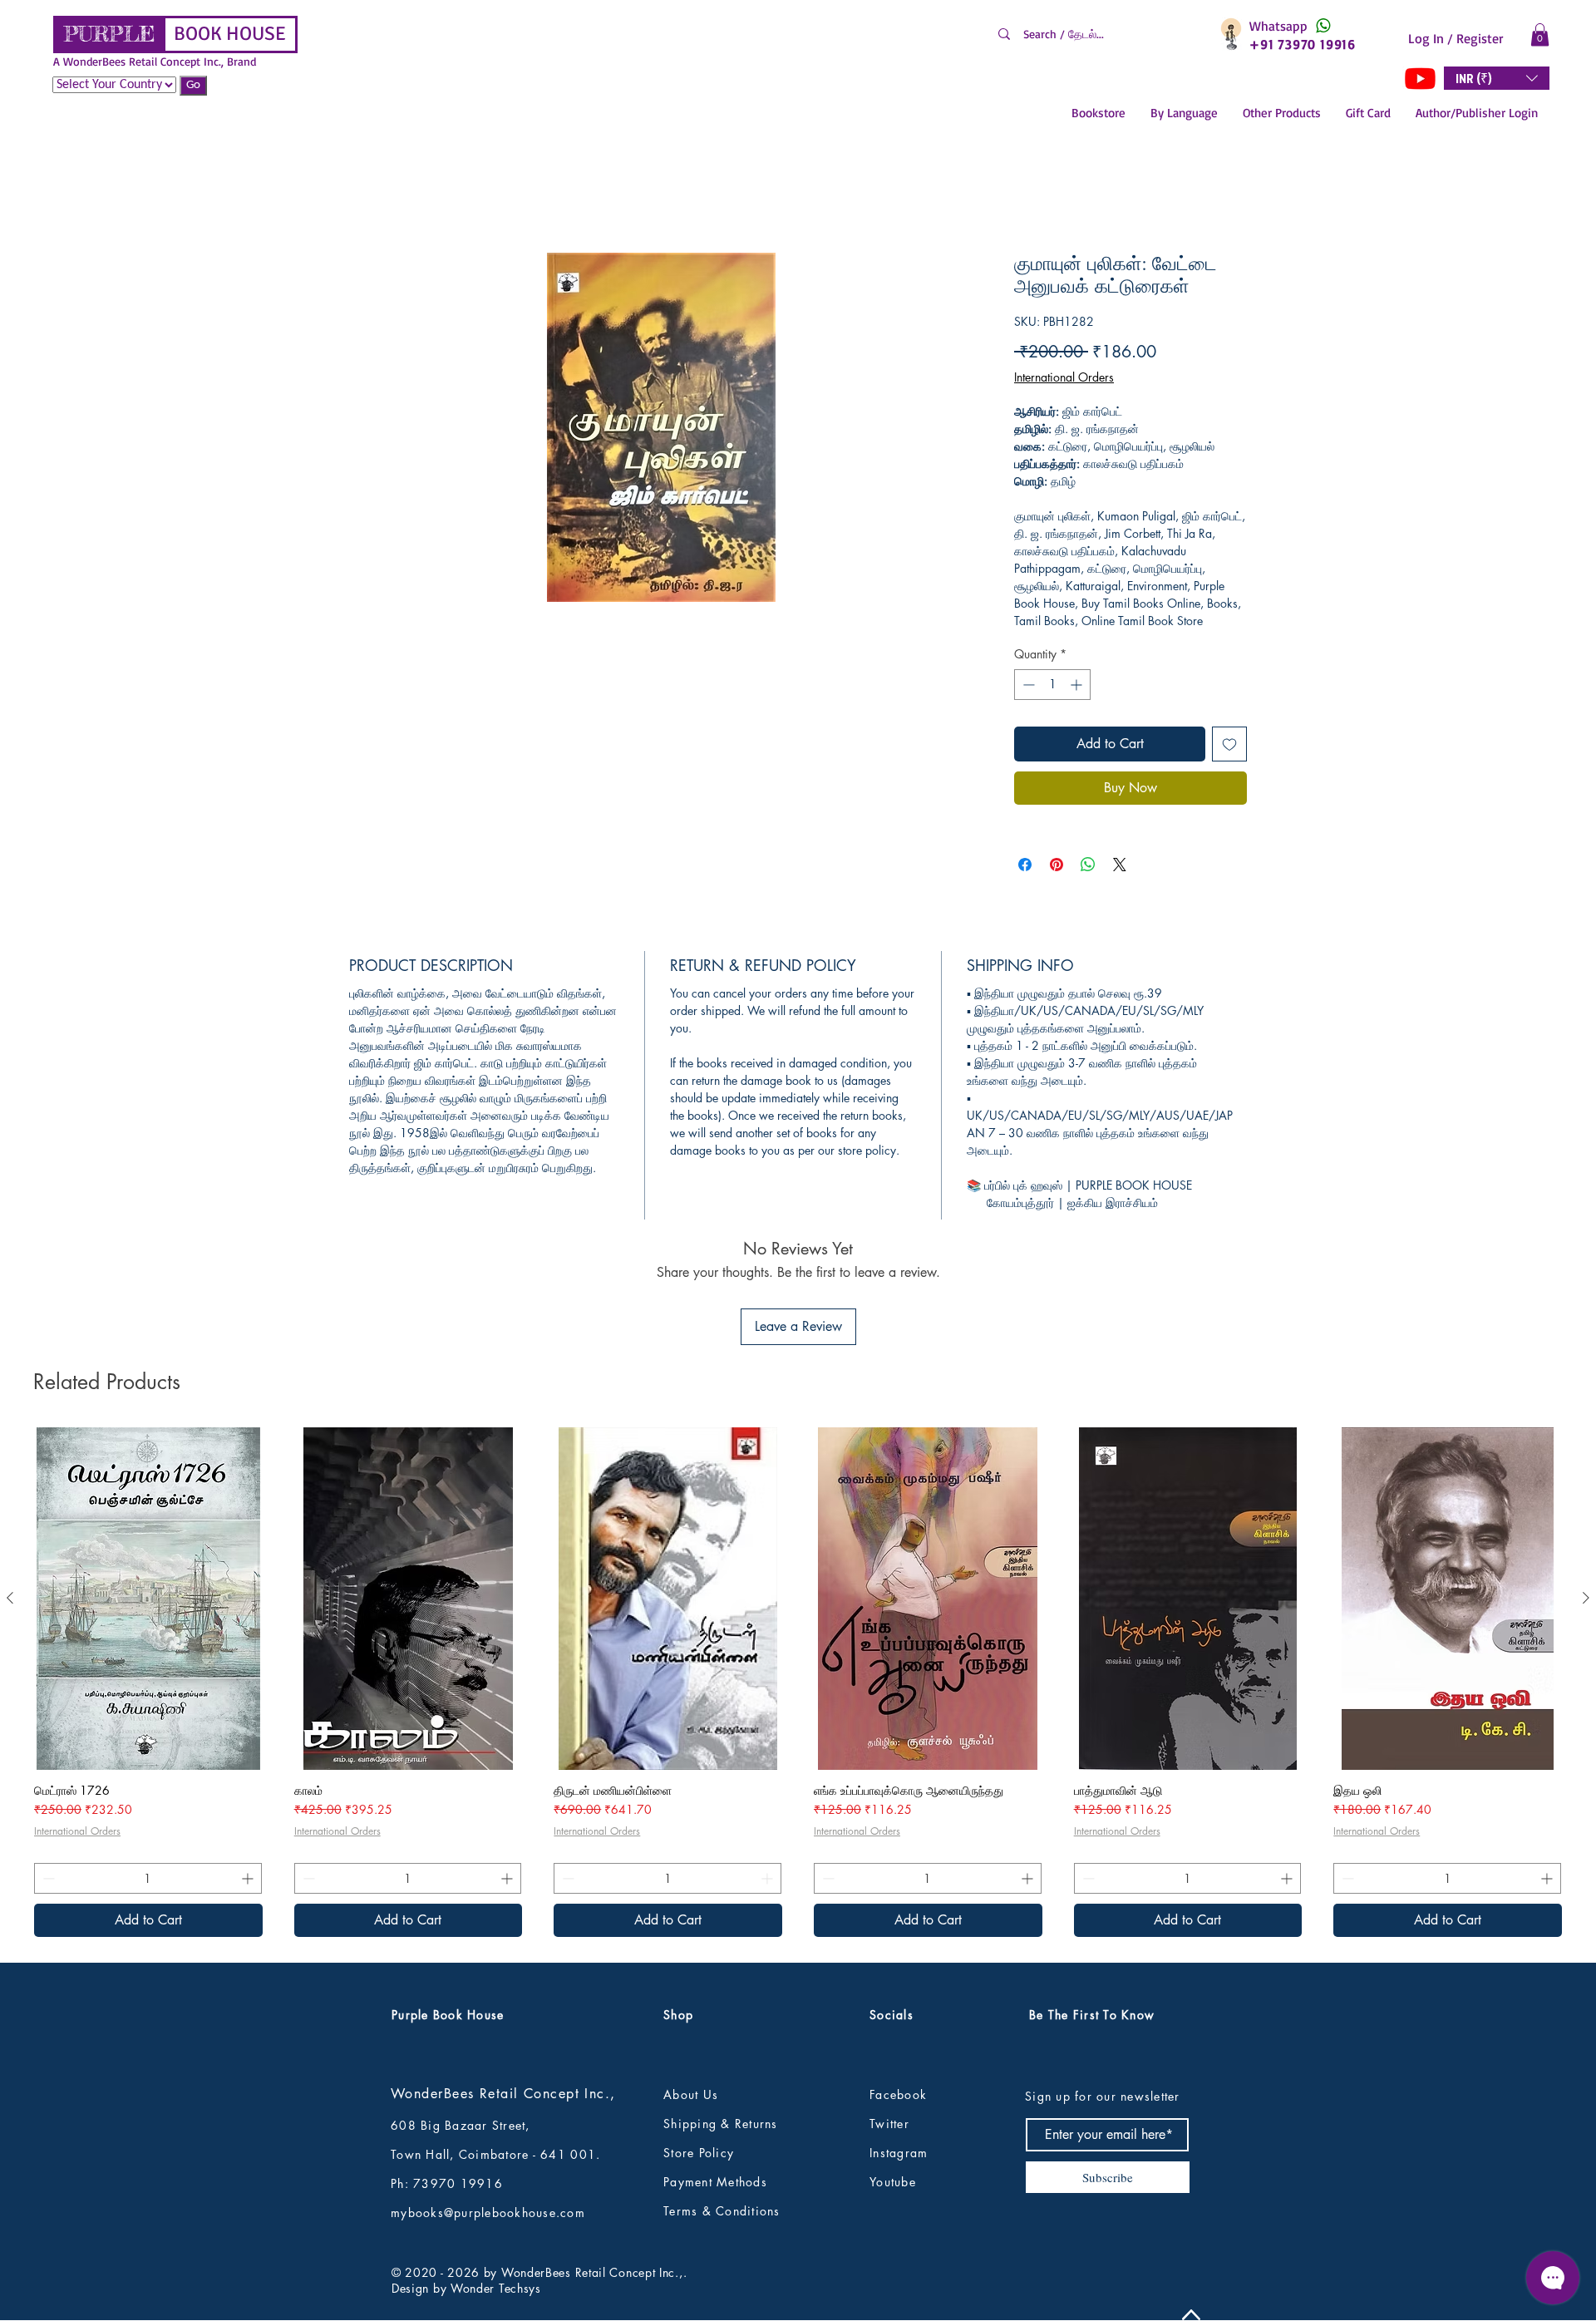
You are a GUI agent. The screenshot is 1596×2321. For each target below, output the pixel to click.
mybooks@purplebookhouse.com (488, 2106)
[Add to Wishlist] (1229, 748)
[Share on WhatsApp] (1088, 869)
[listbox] (1497, 78)
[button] (1540, 34)
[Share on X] (1120, 869)
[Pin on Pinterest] (1057, 869)
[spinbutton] (1052, 689)
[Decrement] (1027, 689)
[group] (798, 1577)
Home (366, 197)
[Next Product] (1586, 1492)
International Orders (1064, 381)
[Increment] (1078, 689)
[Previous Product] (10, 1492)
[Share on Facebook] (1025, 869)
